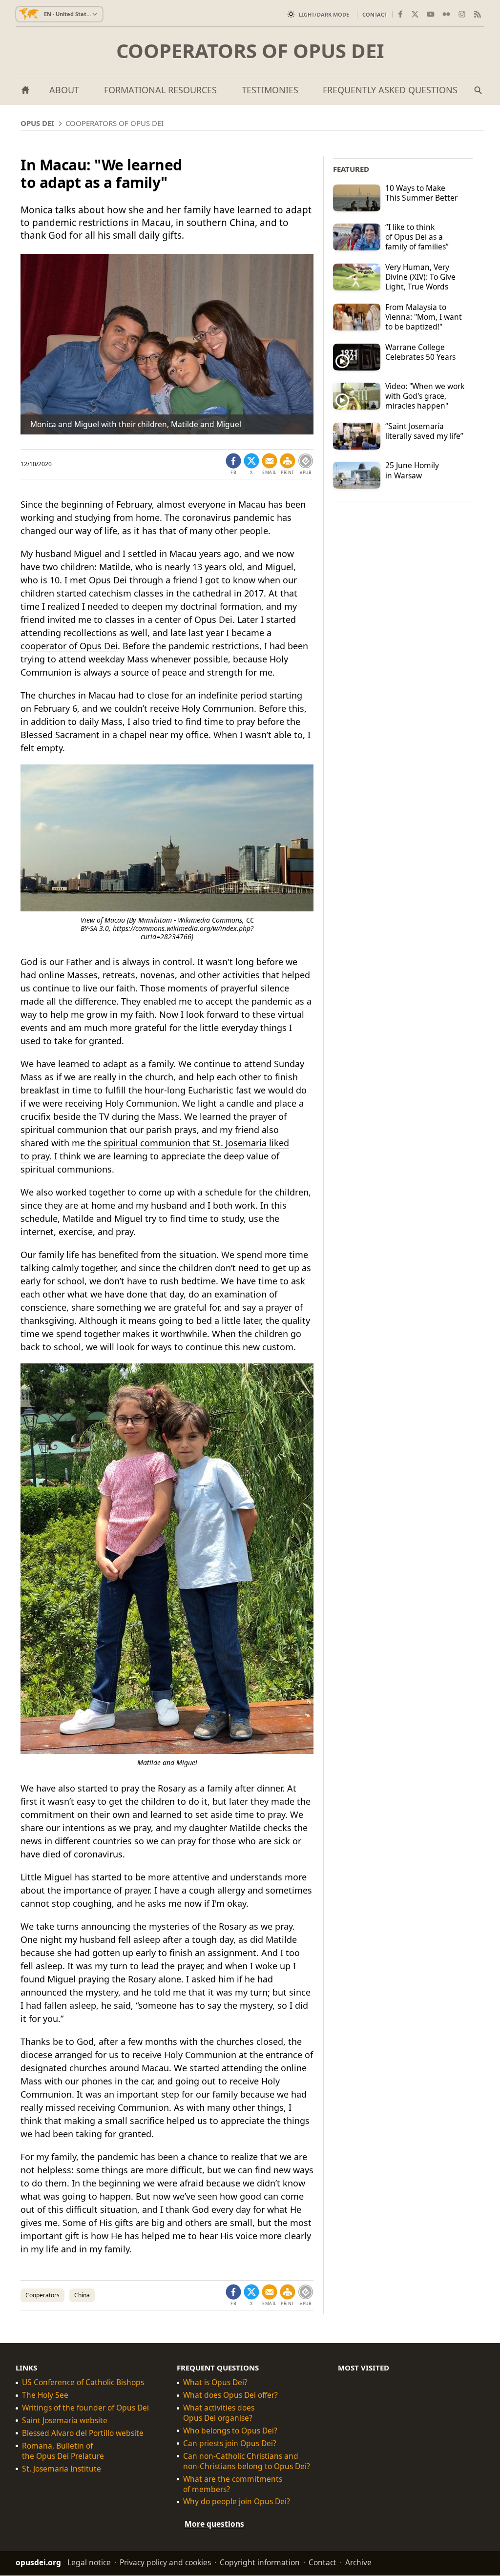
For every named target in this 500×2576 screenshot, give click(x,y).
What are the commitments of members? (233, 2484)
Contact (375, 14)
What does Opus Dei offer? (230, 2395)
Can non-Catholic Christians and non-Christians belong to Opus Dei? (247, 2461)
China (82, 2295)
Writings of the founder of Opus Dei (85, 2408)
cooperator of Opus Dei (69, 646)
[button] (288, 464)
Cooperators (42, 2295)
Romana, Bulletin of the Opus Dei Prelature (63, 2451)
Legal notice (89, 2563)
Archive (358, 2563)
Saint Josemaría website (65, 2421)
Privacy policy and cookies (165, 2563)
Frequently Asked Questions (390, 90)
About (64, 90)
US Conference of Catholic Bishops (83, 2382)
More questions (214, 2524)
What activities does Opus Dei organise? (219, 2413)
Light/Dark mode (324, 14)
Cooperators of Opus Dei (250, 51)
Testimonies (270, 90)
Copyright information (260, 2563)
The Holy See (45, 2395)
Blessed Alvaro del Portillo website (83, 2433)
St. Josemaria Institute (62, 2469)
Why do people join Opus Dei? (237, 2502)
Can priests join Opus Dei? (230, 2443)
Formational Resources (160, 90)
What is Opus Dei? (215, 2382)
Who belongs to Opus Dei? (230, 2431)
